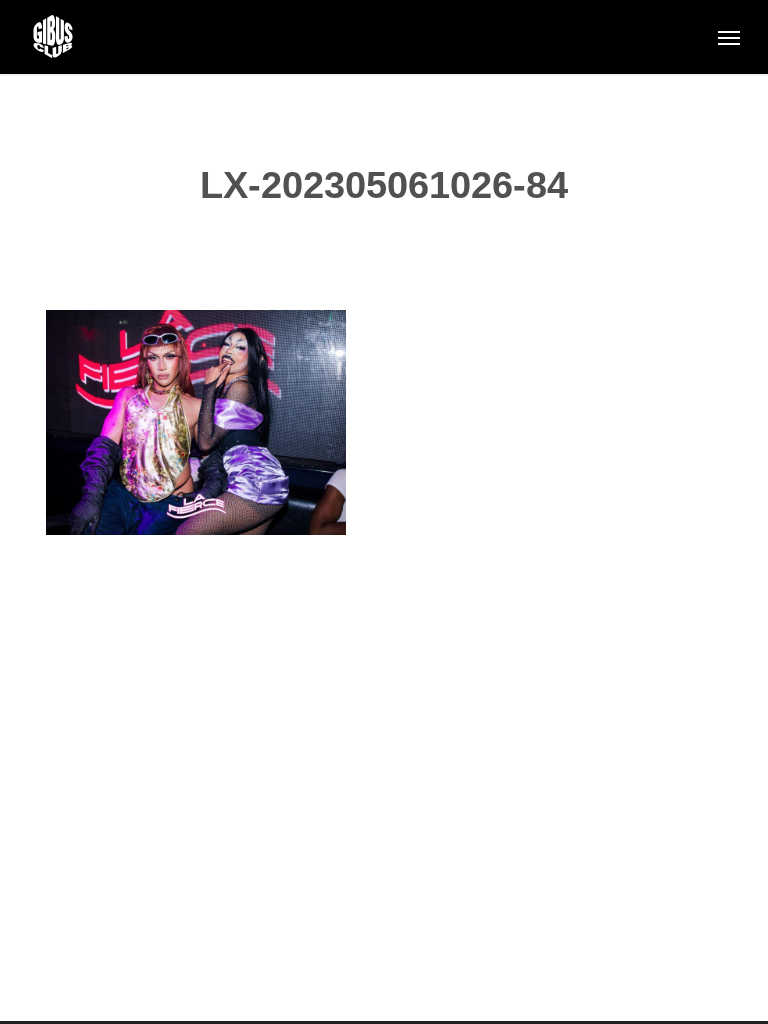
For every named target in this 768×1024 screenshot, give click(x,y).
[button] (729, 37)
